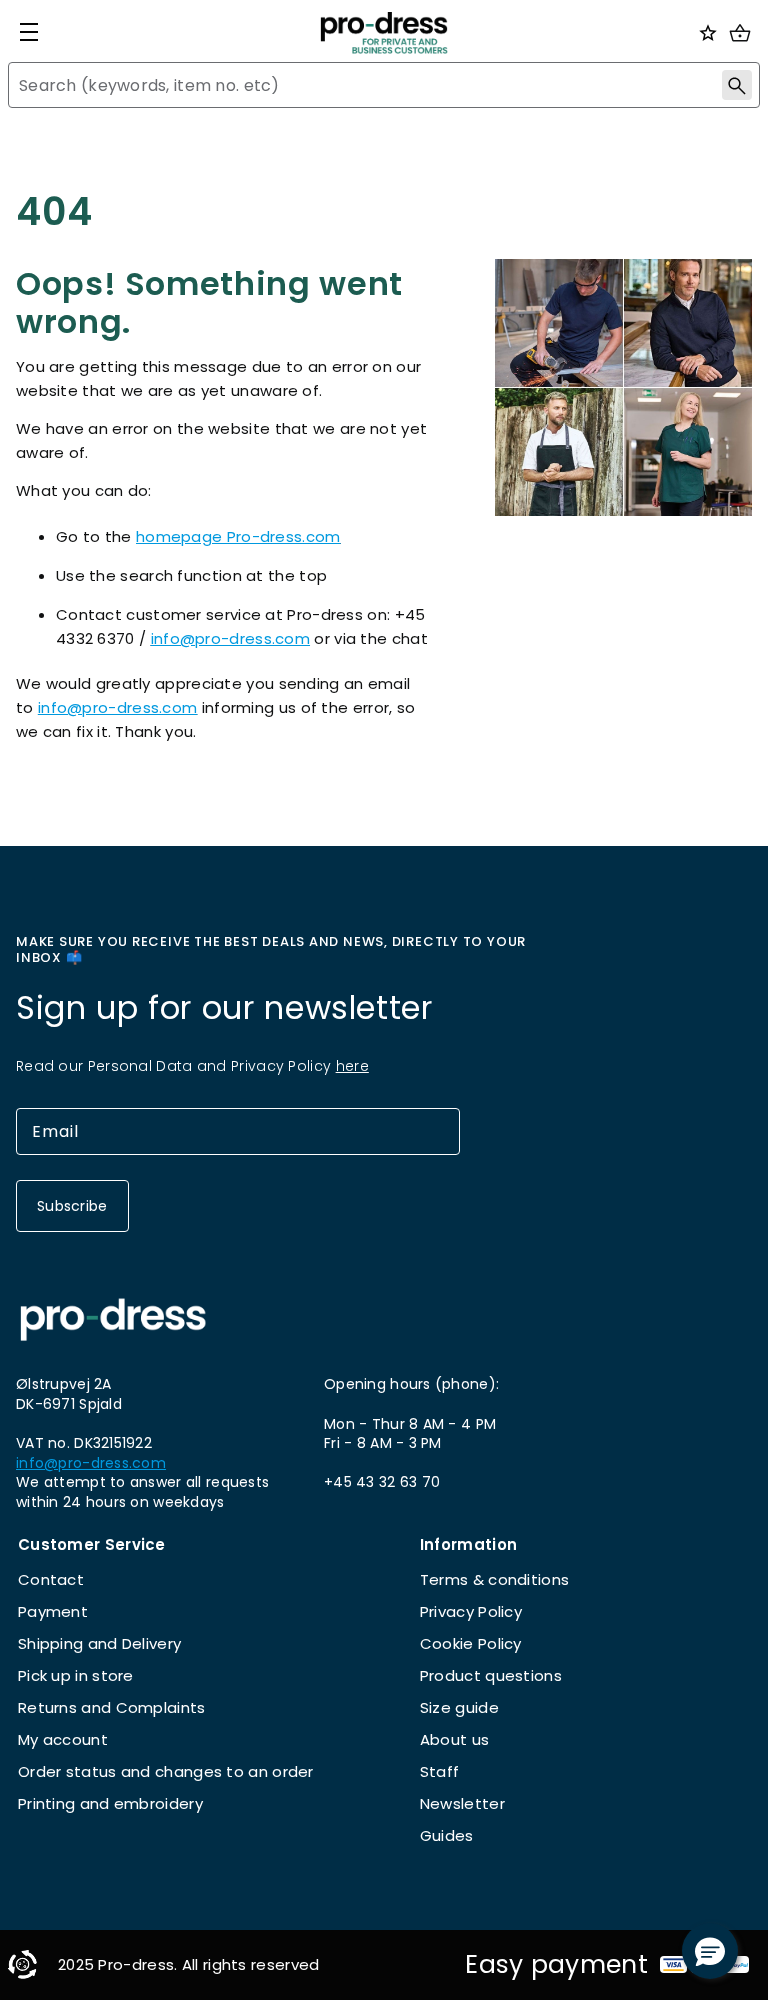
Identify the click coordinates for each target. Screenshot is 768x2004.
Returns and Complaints (112, 1707)
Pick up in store (76, 1675)
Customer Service (92, 1544)
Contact (51, 1579)
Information (468, 1544)
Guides (447, 1835)
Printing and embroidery (110, 1803)
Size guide (459, 1707)
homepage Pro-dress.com (238, 536)
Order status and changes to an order (166, 1771)
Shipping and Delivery (99, 1643)
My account (63, 1739)
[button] (710, 1951)
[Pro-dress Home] (384, 33)
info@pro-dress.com (230, 638)
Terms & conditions (494, 1579)
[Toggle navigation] (29, 32)
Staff (440, 1771)
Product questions (491, 1675)
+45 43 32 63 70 (382, 1482)
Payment (53, 1611)
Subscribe (72, 1206)
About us (454, 1739)
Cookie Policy (471, 1643)
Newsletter (462, 1803)
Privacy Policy (471, 1611)
